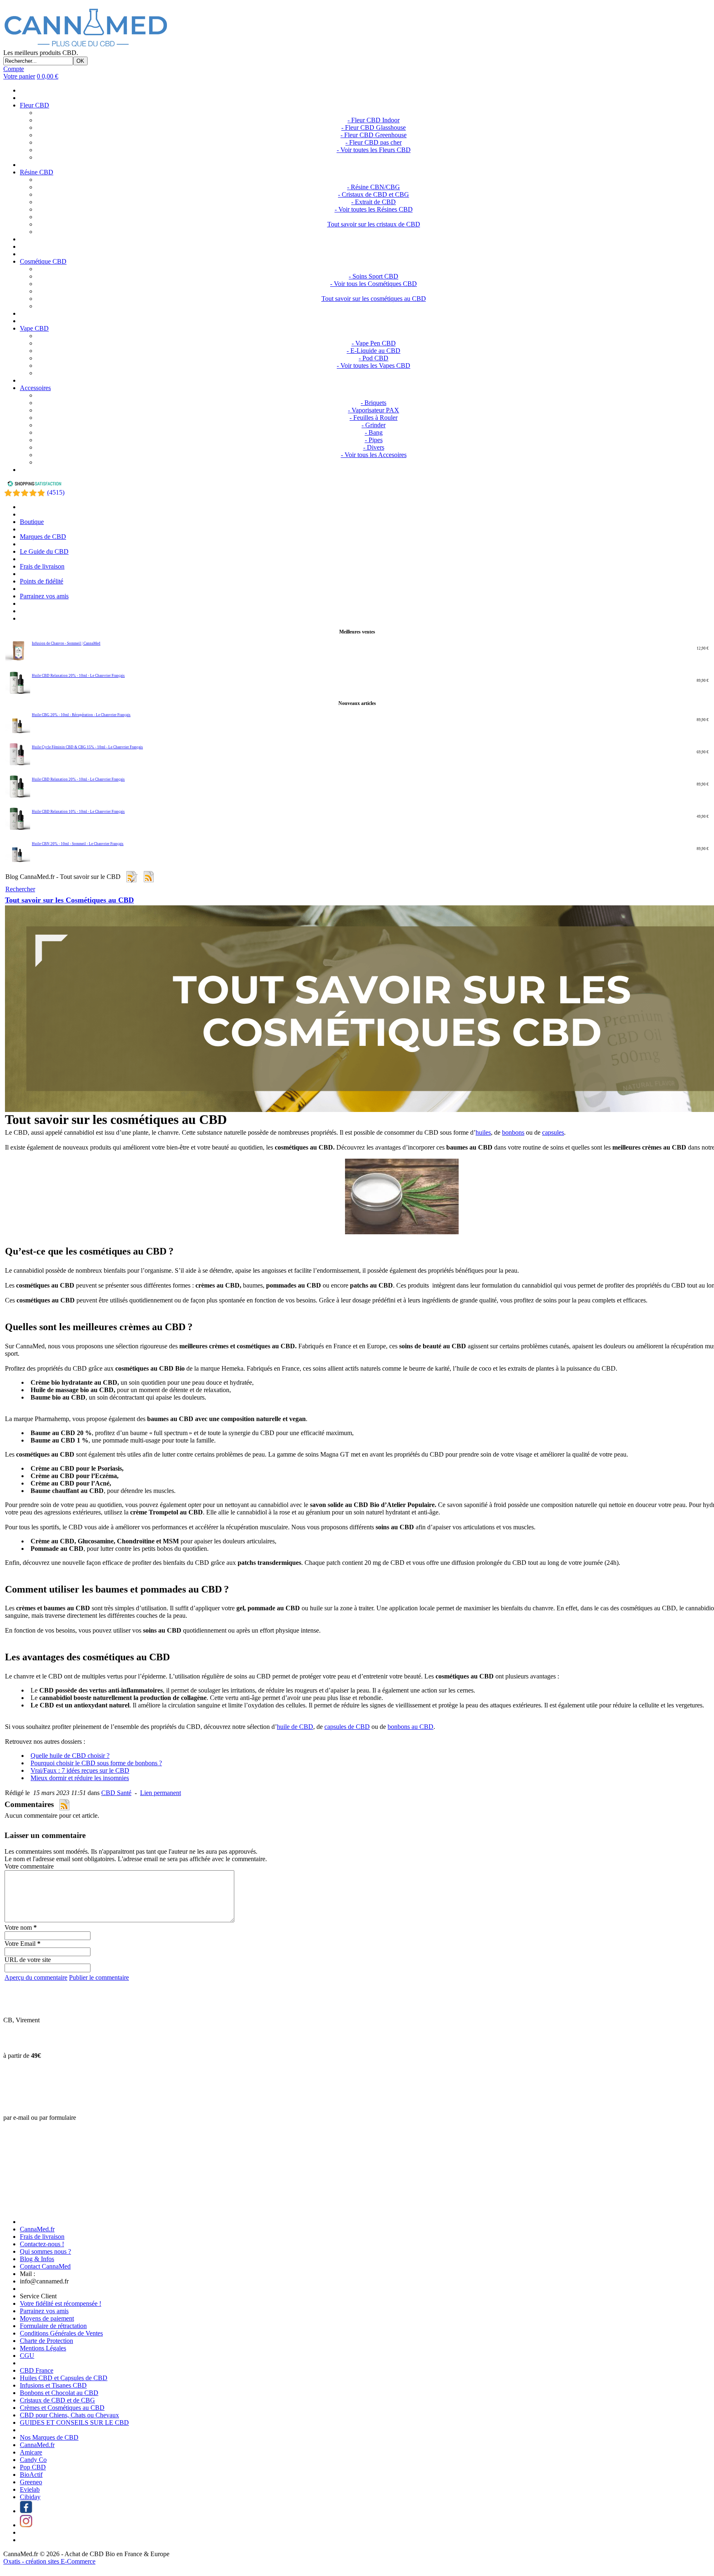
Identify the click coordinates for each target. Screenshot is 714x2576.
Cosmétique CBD (43, 261)
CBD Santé (116, 1793)
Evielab (30, 2489)
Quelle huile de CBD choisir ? (70, 1756)
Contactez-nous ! (42, 2244)
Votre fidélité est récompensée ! (61, 2303)
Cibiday (30, 2497)
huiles (483, 1132)
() (56, 492)
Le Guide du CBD (44, 551)
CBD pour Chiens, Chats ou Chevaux (69, 2415)
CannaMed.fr (37, 2229)
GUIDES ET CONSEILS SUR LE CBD (74, 2422)
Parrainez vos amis (44, 596)
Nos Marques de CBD (49, 2437)
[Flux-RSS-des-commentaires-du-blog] (149, 877)
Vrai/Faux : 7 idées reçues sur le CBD (80, 1770)
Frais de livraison (42, 566)
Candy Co (33, 2460)
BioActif (31, 2475)
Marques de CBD (43, 537)
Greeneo (31, 2482)
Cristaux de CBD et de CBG (57, 2400)
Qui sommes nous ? (45, 2251)
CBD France (37, 2370)
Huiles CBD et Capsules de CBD (64, 2378)
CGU (27, 2356)
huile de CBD (295, 1727)
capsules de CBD (347, 1727)
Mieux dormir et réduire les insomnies (80, 1778)
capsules (553, 1132)
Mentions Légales (43, 2348)
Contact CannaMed (45, 2266)
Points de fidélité (42, 581)
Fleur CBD (35, 105)
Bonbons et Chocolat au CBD (59, 2393)
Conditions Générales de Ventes (61, 2333)
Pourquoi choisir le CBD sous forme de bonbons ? (96, 1763)
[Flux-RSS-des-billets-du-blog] (131, 877)
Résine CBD (37, 172)
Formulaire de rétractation (53, 2326)
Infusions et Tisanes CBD (53, 2385)
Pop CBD (33, 2467)
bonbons (513, 1132)
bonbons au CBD (411, 1727)
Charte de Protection (46, 2341)
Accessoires (35, 388)
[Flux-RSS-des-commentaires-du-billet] (64, 1805)
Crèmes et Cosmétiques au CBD (62, 2408)
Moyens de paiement (47, 2318)
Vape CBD (34, 328)
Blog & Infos (37, 2259)
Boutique (32, 522)
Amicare (31, 2452)
